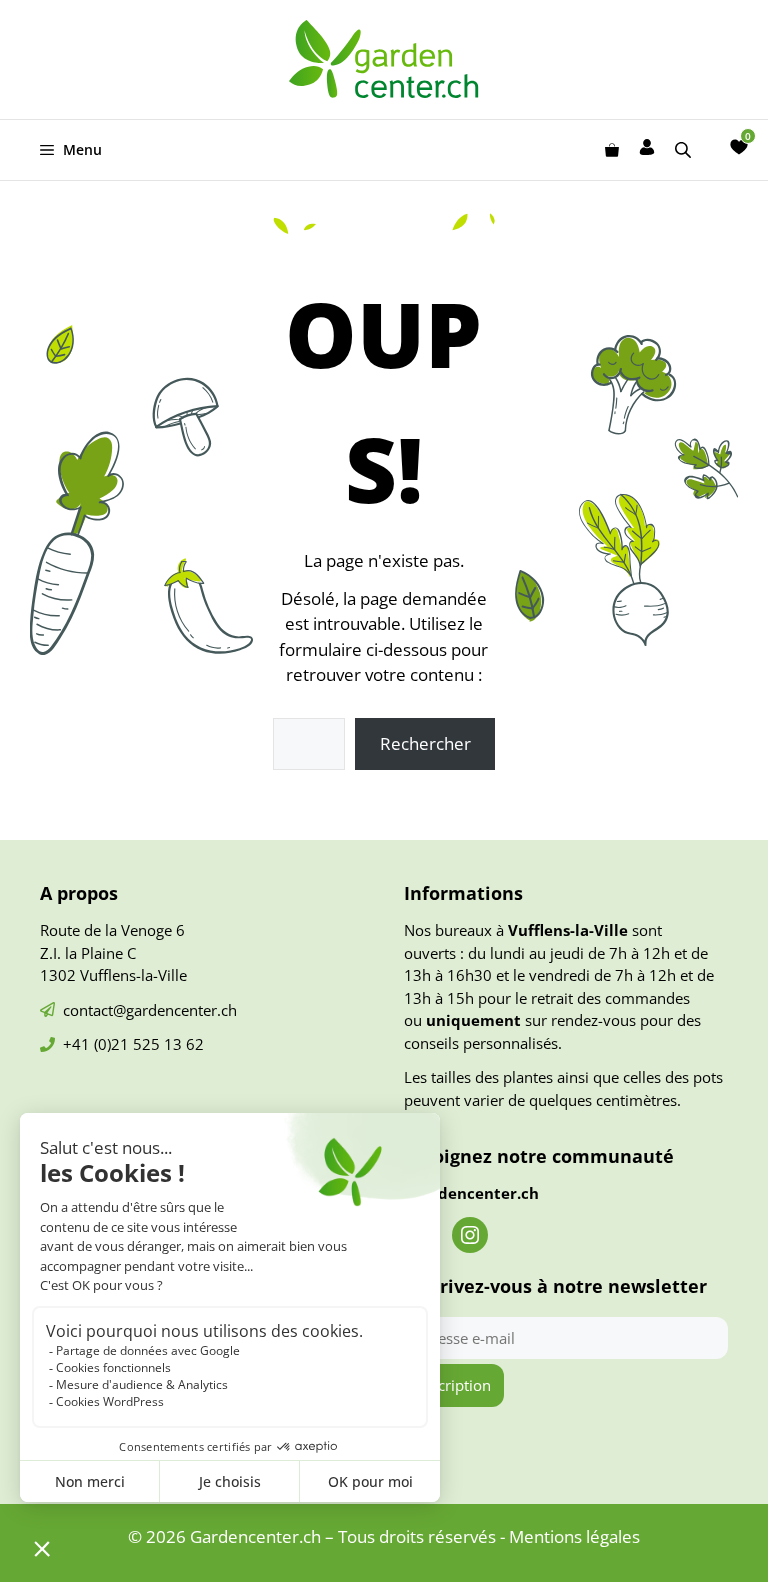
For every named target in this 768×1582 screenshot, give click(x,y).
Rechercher (425, 743)
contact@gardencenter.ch (150, 1010)
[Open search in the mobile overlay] (685, 149)
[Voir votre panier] (612, 150)
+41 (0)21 (98, 1044)
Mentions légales (574, 1536)
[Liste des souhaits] (739, 147)
